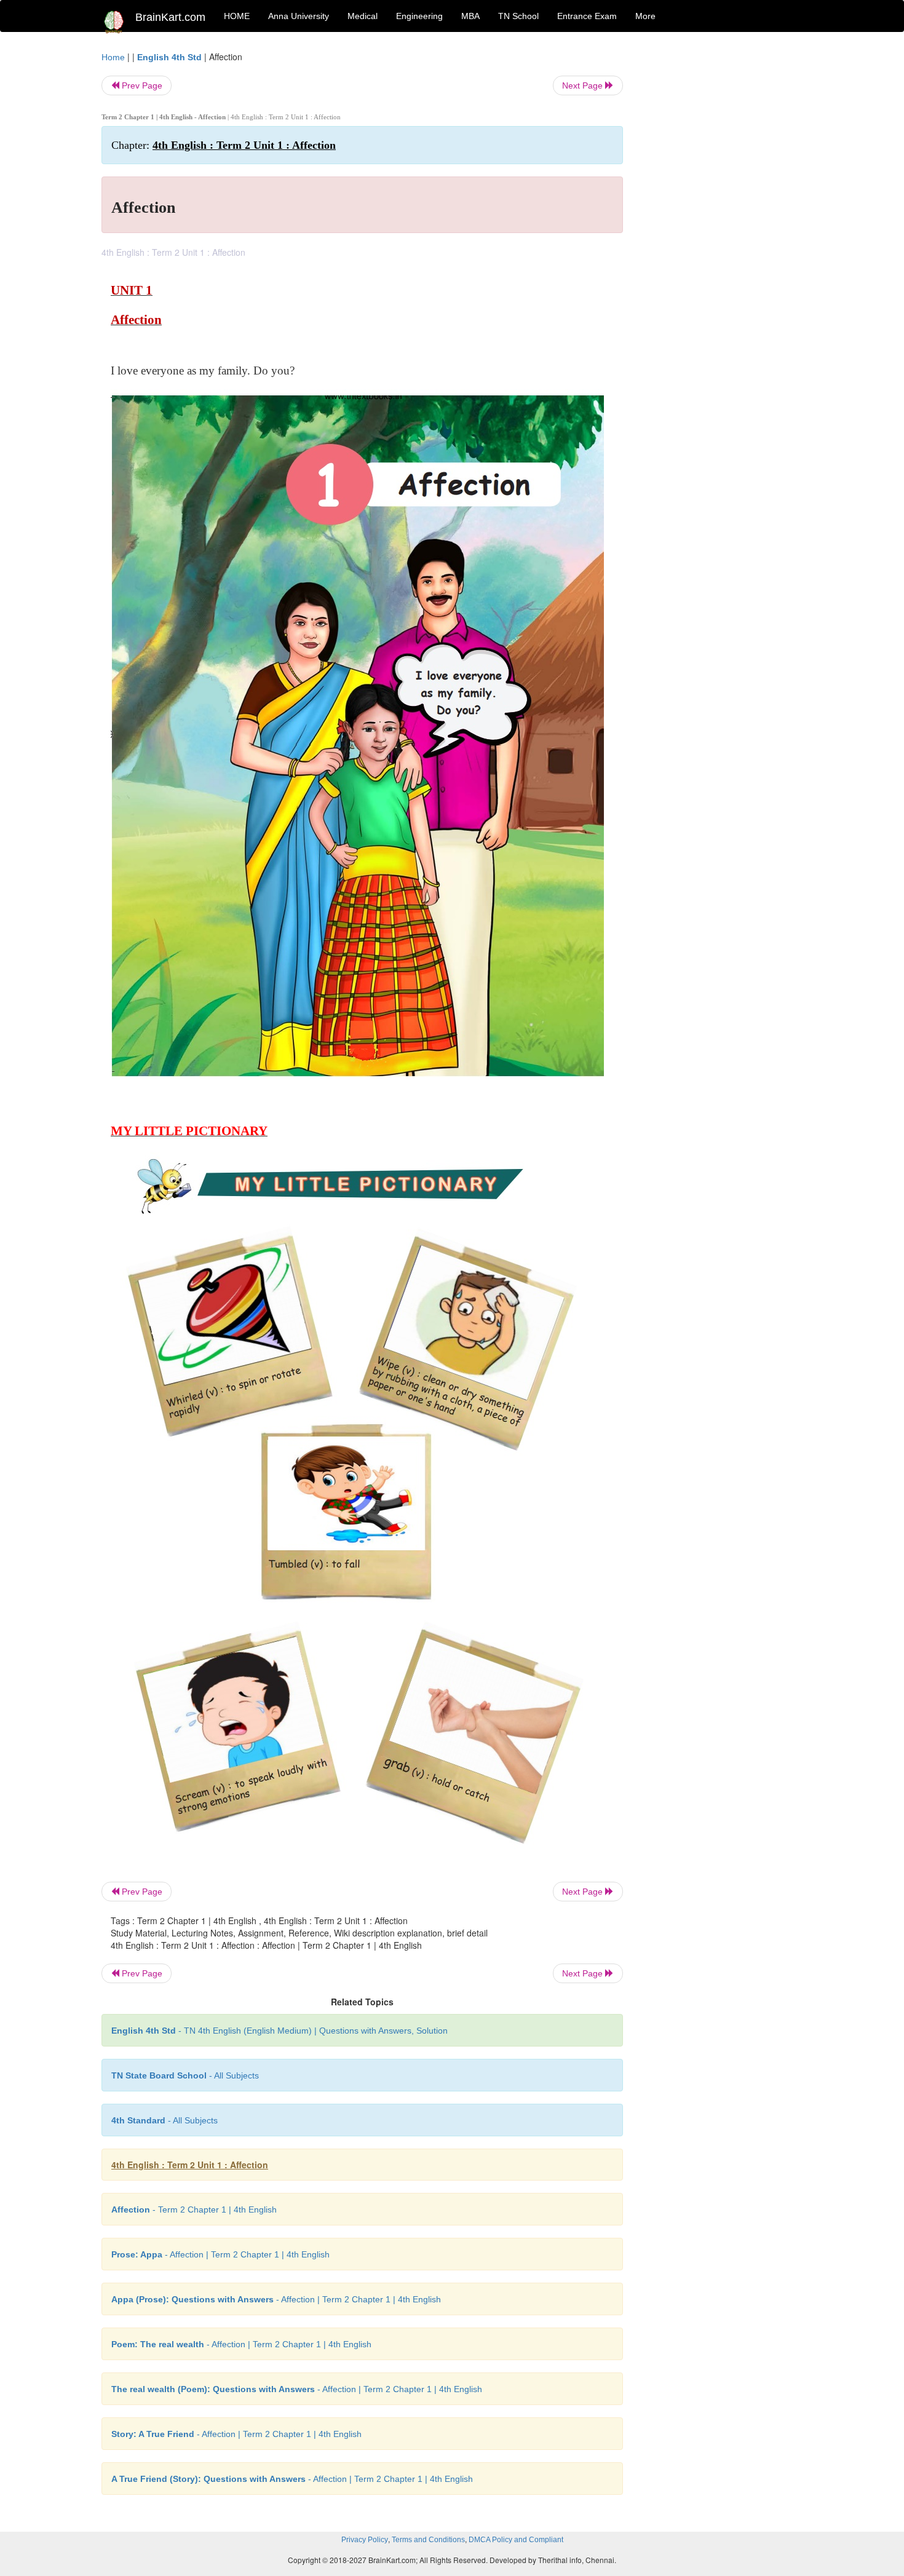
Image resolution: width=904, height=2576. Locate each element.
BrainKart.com (170, 17)
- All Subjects (185, 2075)
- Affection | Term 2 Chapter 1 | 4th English (220, 2254)
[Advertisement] (722, 235)
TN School (518, 16)
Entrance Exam (587, 16)
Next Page (584, 85)
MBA (470, 16)
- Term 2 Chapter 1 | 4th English (194, 2209)
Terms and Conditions (428, 2540)
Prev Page (141, 85)
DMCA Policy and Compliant (516, 2540)
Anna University (299, 16)
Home (113, 57)
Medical (363, 16)
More (645, 16)
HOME (237, 16)
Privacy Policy (365, 2540)
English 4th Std (169, 57)
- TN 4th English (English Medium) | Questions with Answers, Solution (280, 2031)
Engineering (419, 16)
